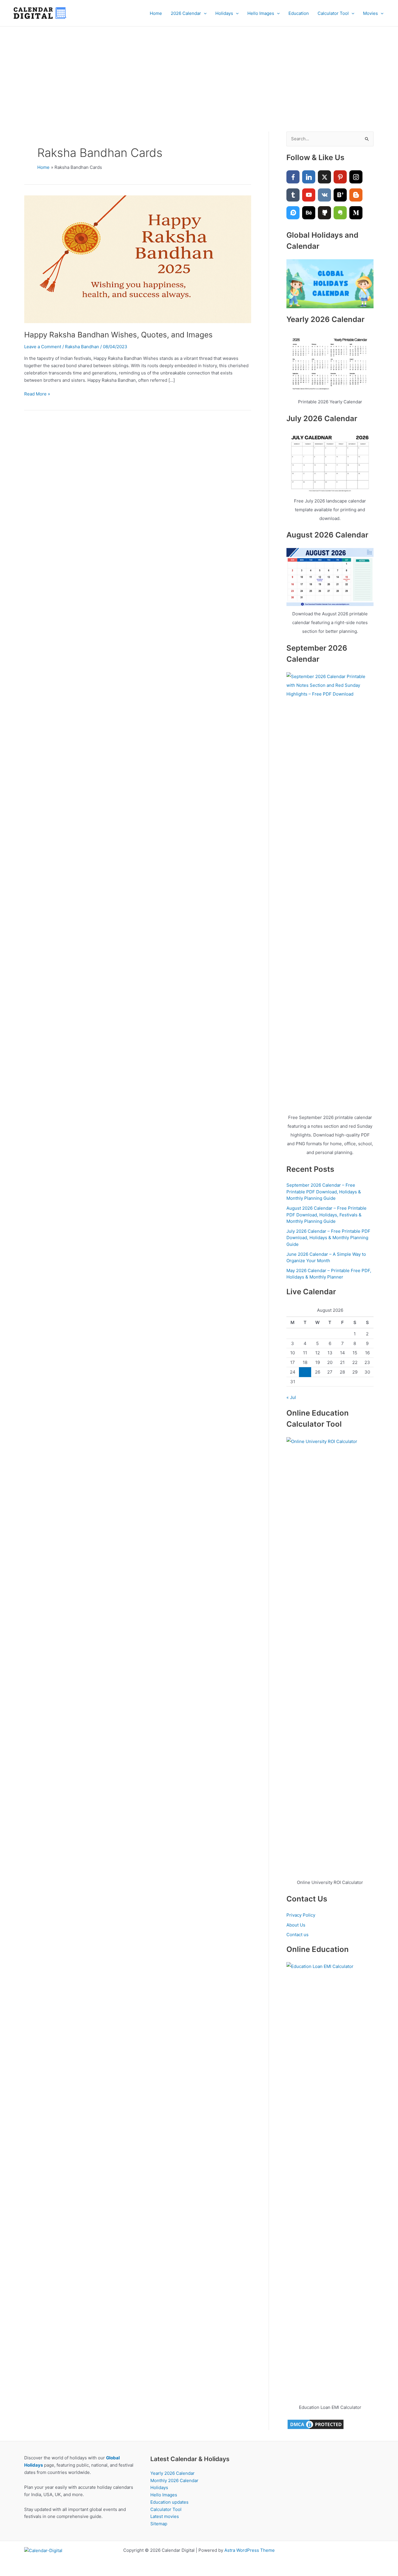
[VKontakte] (324, 195)
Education (299, 13)
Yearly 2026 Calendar (172, 2473)
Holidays (224, 13)
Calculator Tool (333, 13)
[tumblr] (293, 195)
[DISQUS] (293, 213)
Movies (370, 13)
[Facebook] (293, 177)
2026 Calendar (186, 13)
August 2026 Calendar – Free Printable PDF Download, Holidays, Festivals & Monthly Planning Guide (326, 1215)
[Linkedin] (309, 177)
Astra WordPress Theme (250, 2550)
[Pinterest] (340, 177)
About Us (296, 1925)
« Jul (291, 1397)
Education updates (169, 2502)
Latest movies (165, 2516)
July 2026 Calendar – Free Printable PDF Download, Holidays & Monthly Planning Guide (328, 1238)
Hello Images (261, 13)
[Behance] (309, 213)
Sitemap (159, 2524)
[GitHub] (324, 213)
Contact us (297, 1935)
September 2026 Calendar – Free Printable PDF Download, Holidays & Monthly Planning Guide (324, 1192)
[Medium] (356, 213)
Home (156, 13)
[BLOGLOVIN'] (340, 195)
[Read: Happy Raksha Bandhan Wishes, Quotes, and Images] (138, 259)
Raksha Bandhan (82, 347)
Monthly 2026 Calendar (174, 2480)
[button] (204, 13)
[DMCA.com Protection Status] (316, 2424)
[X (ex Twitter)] (324, 177)
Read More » (37, 394)
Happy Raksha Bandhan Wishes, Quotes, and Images (118, 335)
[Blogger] (356, 195)
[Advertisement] (199, 70)
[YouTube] (309, 195)
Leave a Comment (43, 347)
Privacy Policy (301, 1915)
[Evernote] (340, 213)
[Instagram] (356, 177)
